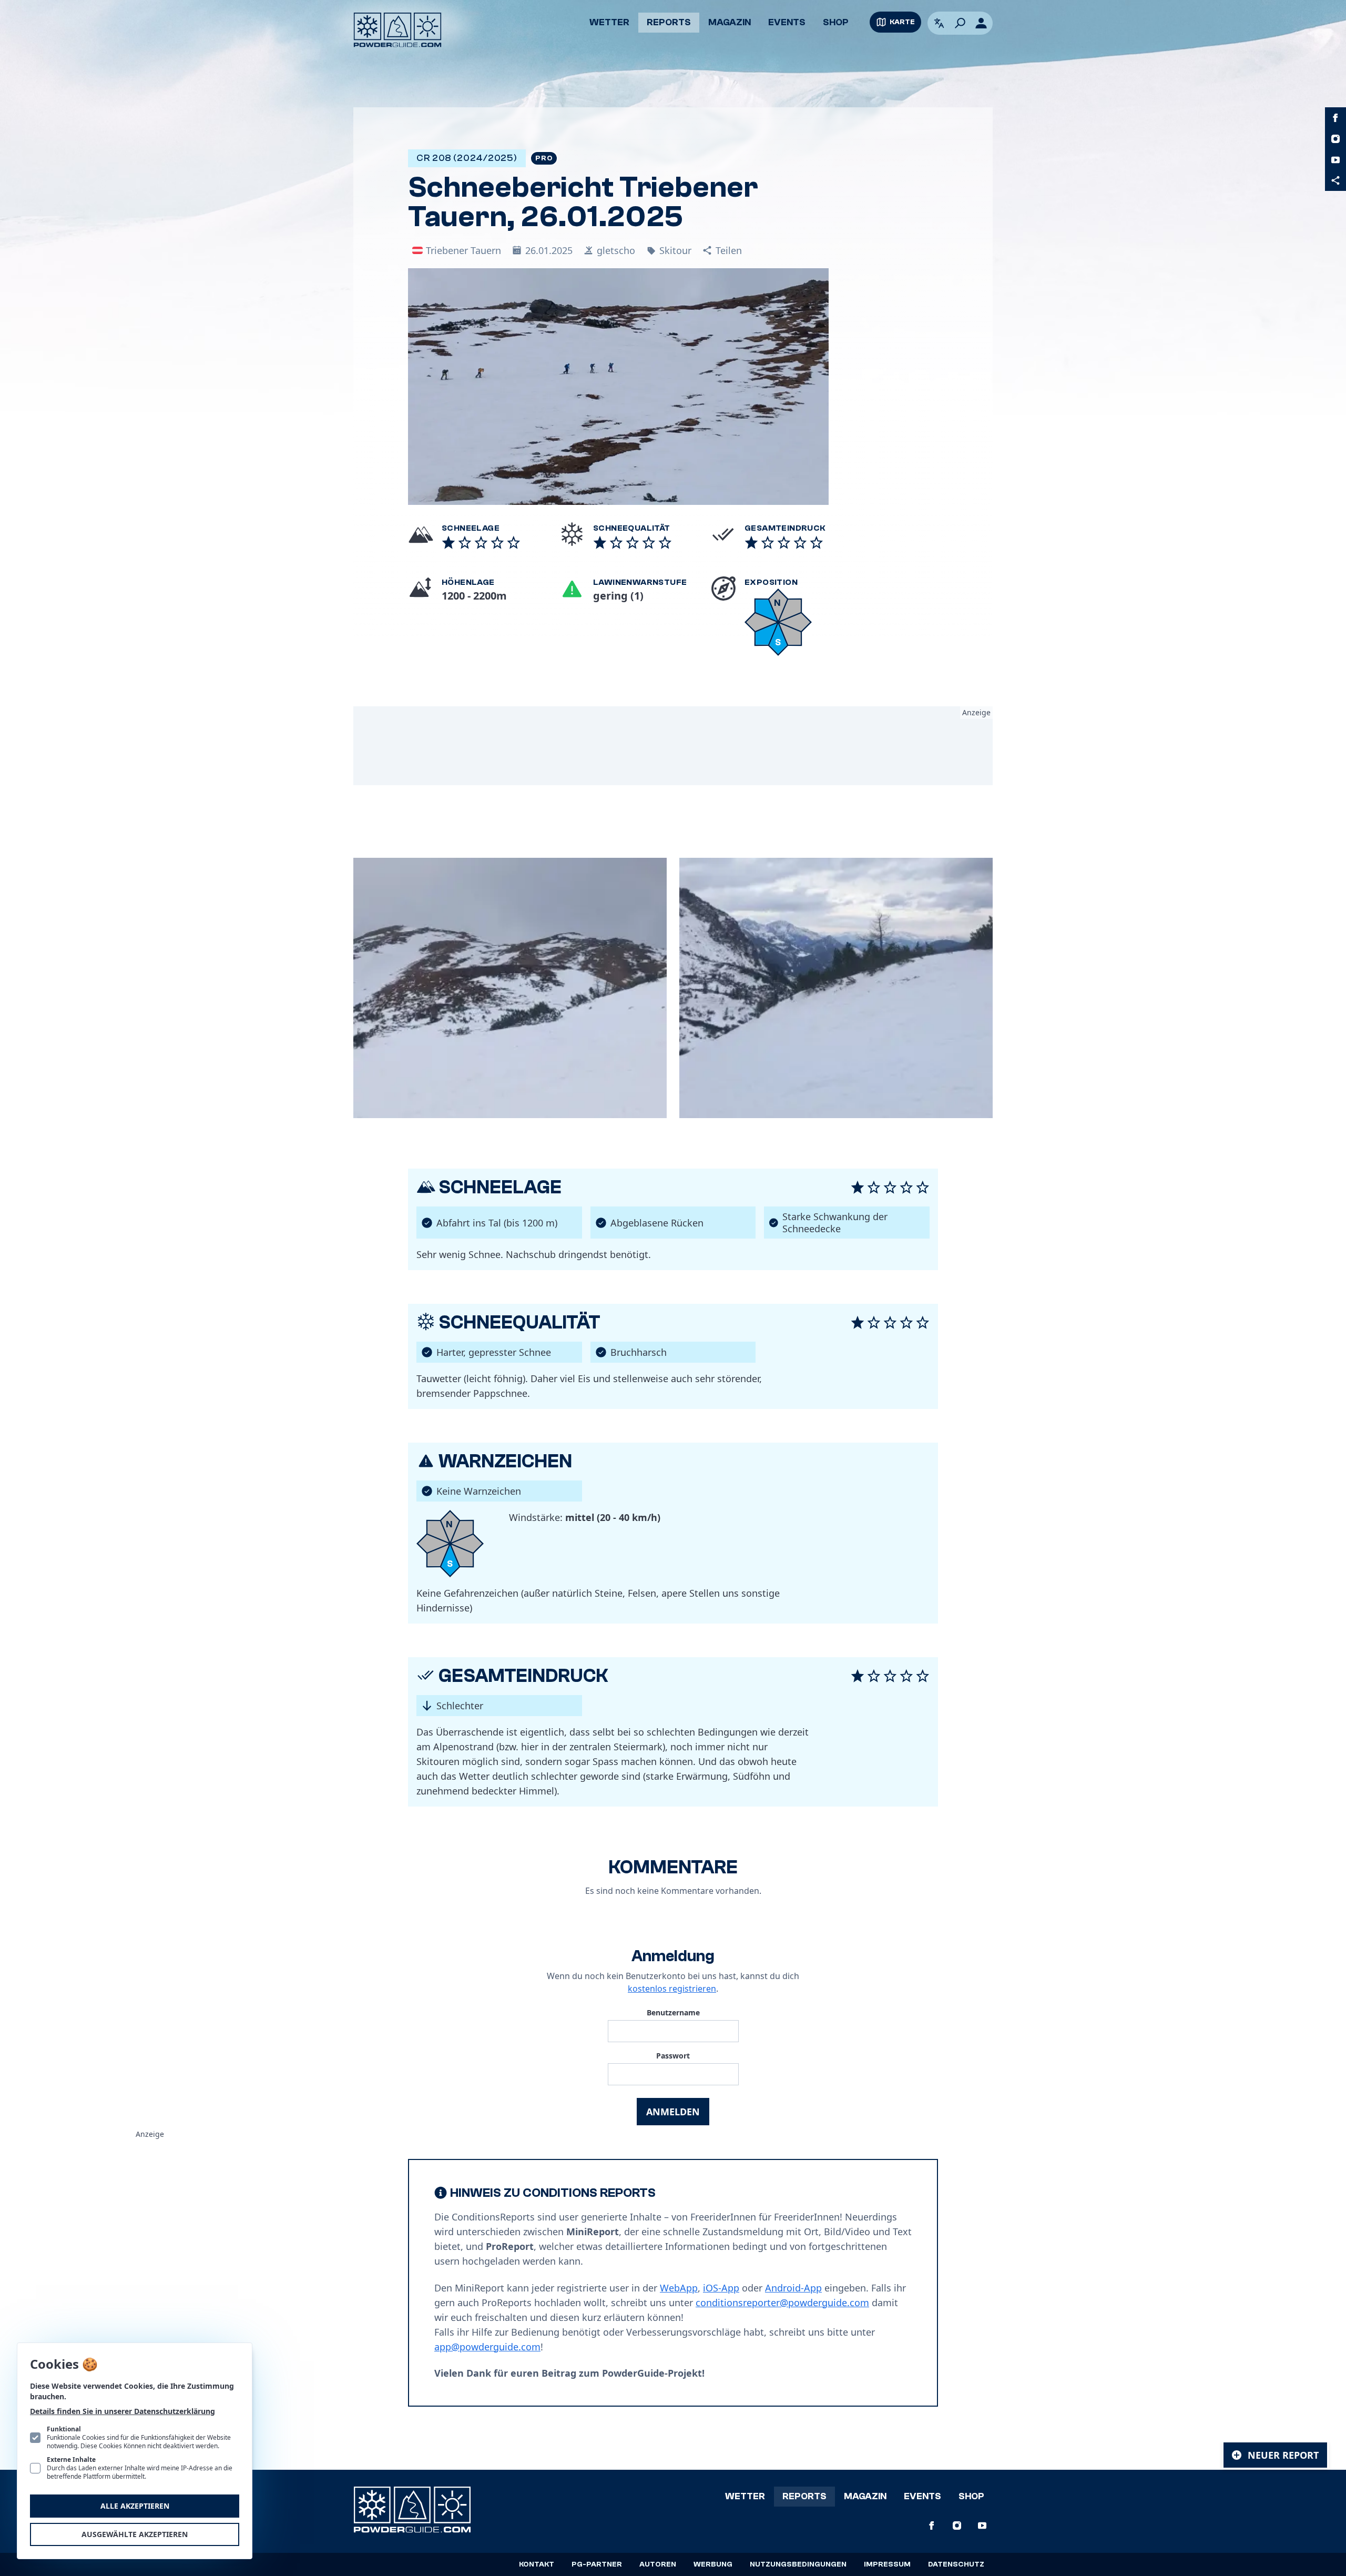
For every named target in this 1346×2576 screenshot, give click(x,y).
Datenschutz (956, 2564)
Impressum (887, 2564)
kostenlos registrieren (672, 1989)
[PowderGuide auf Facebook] (1335, 118)
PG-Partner (597, 2564)
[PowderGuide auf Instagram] (1335, 139)
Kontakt (537, 2564)
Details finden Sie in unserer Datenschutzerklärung (123, 2411)
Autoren (658, 2564)
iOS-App (721, 2288)
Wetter (609, 22)
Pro (544, 158)
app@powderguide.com (487, 2347)
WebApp (679, 2288)
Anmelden (673, 2112)
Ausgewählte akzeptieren (135, 2534)
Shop (836, 22)
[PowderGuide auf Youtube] (1335, 160)
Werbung (713, 2564)
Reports (669, 22)
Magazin (730, 22)
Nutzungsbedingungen (798, 2564)
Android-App (793, 2288)
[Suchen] (960, 23)
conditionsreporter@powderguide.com (782, 2303)
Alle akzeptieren (135, 2506)
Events (787, 22)
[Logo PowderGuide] (397, 30)
